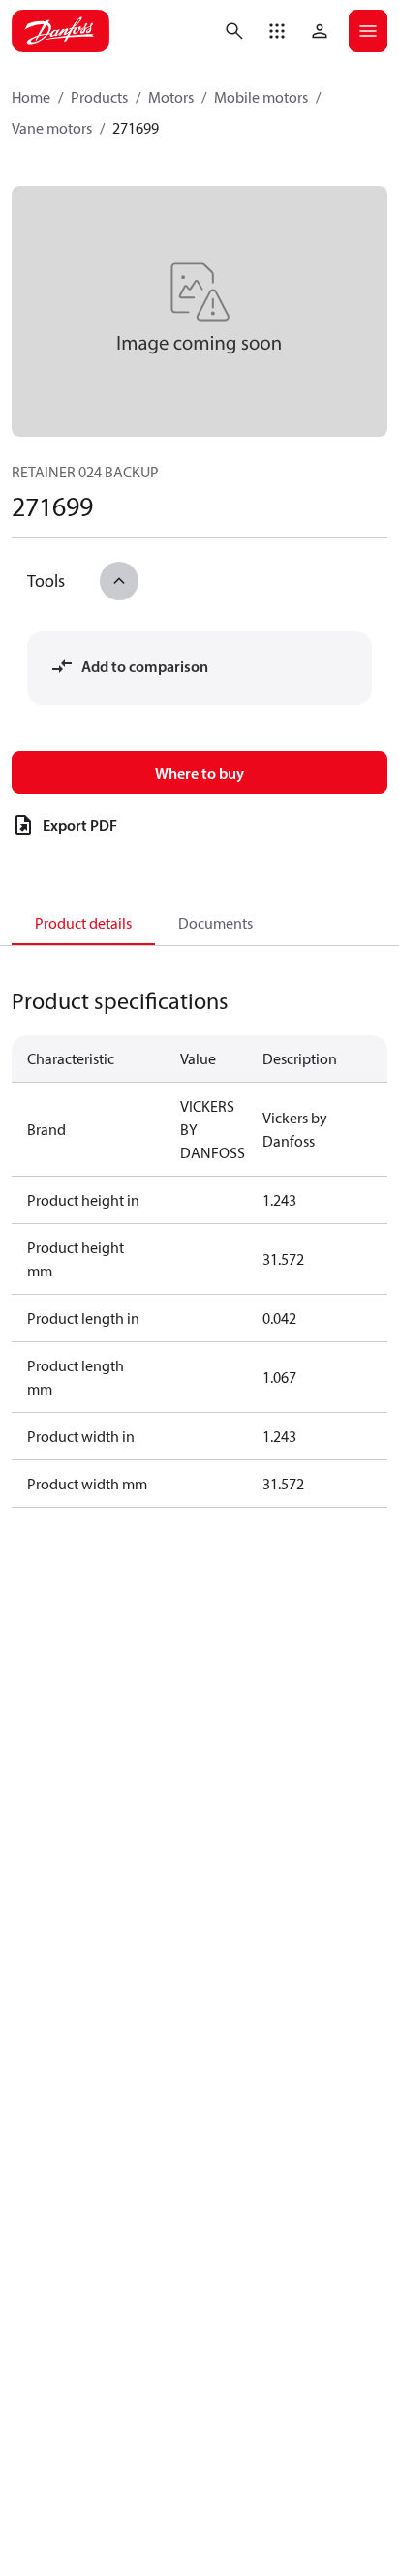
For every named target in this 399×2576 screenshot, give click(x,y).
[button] (277, 31)
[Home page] (61, 31)
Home (31, 97)
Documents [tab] (215, 923)
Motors (171, 97)
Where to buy (199, 773)
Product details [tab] (83, 923)
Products (99, 97)
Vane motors (52, 128)
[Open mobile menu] (368, 31)
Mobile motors (261, 97)
